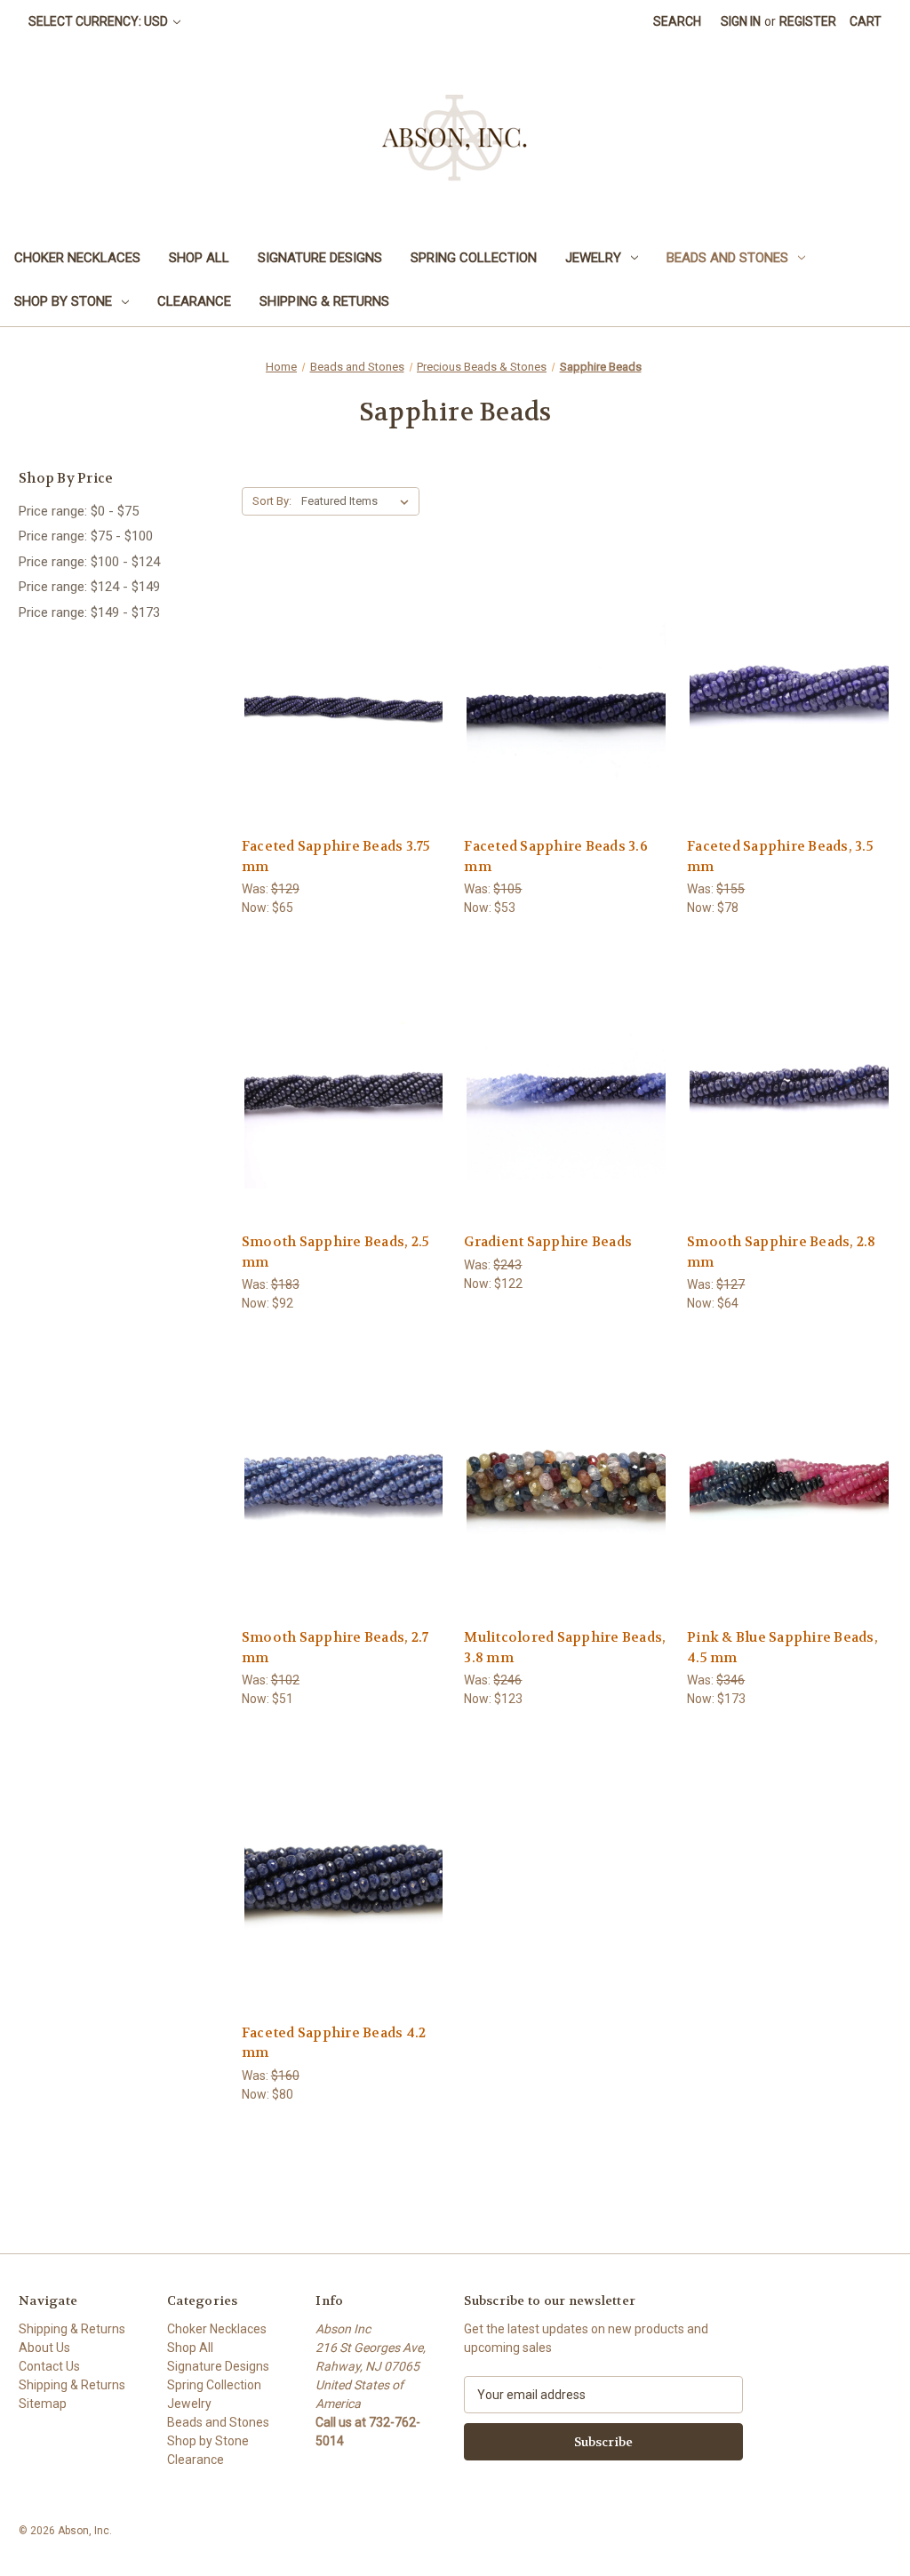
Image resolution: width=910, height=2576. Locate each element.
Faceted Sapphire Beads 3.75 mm (336, 856)
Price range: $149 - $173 (89, 612)
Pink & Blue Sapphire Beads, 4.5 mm (782, 1648)
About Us (44, 2348)
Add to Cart (344, 725)
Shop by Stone (63, 301)
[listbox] (359, 501)
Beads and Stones (727, 258)
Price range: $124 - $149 (89, 587)
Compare (338, 694)
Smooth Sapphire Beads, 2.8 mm (782, 1252)
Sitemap (43, 2404)
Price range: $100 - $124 (89, 562)
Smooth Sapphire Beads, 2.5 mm (336, 1252)
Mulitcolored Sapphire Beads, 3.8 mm (565, 1648)
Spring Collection (474, 258)
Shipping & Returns (324, 301)
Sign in (741, 21)
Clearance (194, 301)
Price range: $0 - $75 (79, 511)
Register (808, 21)
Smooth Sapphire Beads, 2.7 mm (335, 1648)
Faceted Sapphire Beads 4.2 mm (334, 2043)
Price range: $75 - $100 (86, 536)
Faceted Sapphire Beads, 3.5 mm (780, 856)
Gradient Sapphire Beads (548, 1242)
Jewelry (593, 258)
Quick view (341, 661)
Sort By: (272, 501)
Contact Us (49, 2366)
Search (677, 21)
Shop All (199, 258)
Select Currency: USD (100, 21)
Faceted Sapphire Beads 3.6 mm (556, 856)
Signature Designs (320, 258)
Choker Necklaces (77, 258)
